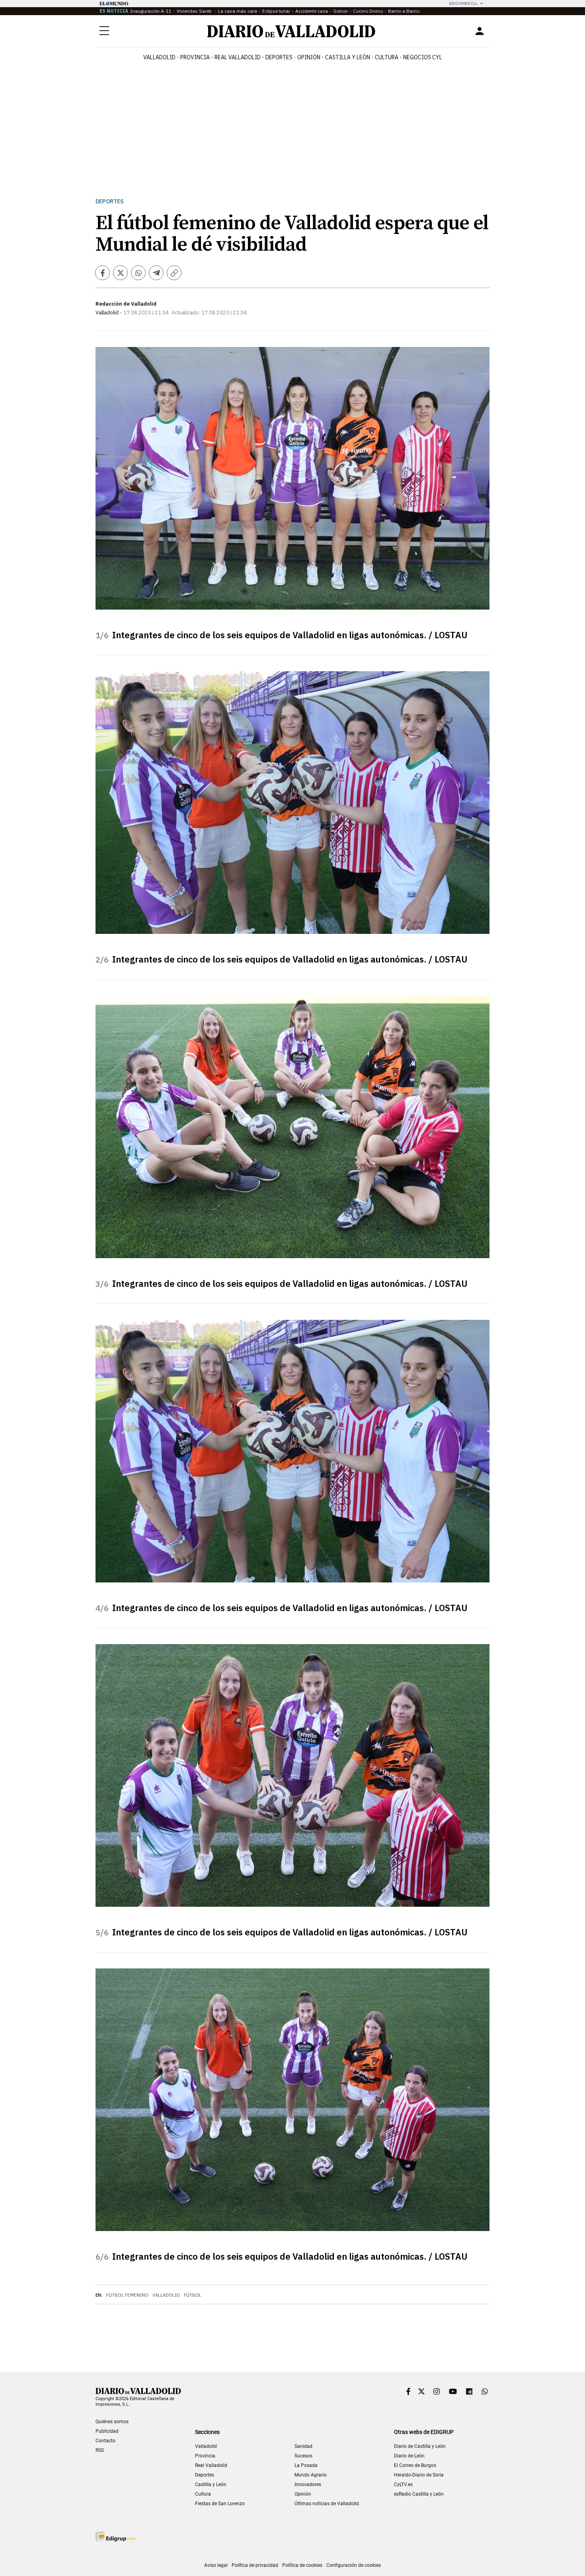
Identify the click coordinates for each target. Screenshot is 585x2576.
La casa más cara (238, 11)
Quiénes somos (112, 2422)
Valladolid (159, 57)
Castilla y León (348, 57)
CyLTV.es (403, 2484)
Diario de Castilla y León (420, 2446)
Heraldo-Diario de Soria (419, 2475)
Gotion (340, 11)
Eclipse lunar (276, 11)
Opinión (309, 57)
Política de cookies (302, 2565)
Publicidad (107, 2431)
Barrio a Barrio (404, 11)
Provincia (195, 57)
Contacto (105, 2441)
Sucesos (303, 2456)
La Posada (306, 2465)
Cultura (387, 57)
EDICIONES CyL (463, 3)
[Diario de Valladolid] (291, 31)
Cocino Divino (368, 11)
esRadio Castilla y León (419, 2494)
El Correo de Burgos (415, 2465)
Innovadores (308, 2484)
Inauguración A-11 (151, 11)
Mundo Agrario (311, 2475)
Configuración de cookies (354, 2565)
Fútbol (193, 2295)
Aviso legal (216, 2565)
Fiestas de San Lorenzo (220, 2504)
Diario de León (409, 2456)
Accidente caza (312, 11)
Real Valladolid (238, 57)
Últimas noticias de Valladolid (327, 2504)
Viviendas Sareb (195, 11)
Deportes (279, 57)
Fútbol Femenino (127, 2295)
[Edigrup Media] (115, 2536)
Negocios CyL (423, 57)
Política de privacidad (255, 2565)
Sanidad (303, 2446)
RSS (100, 2450)
